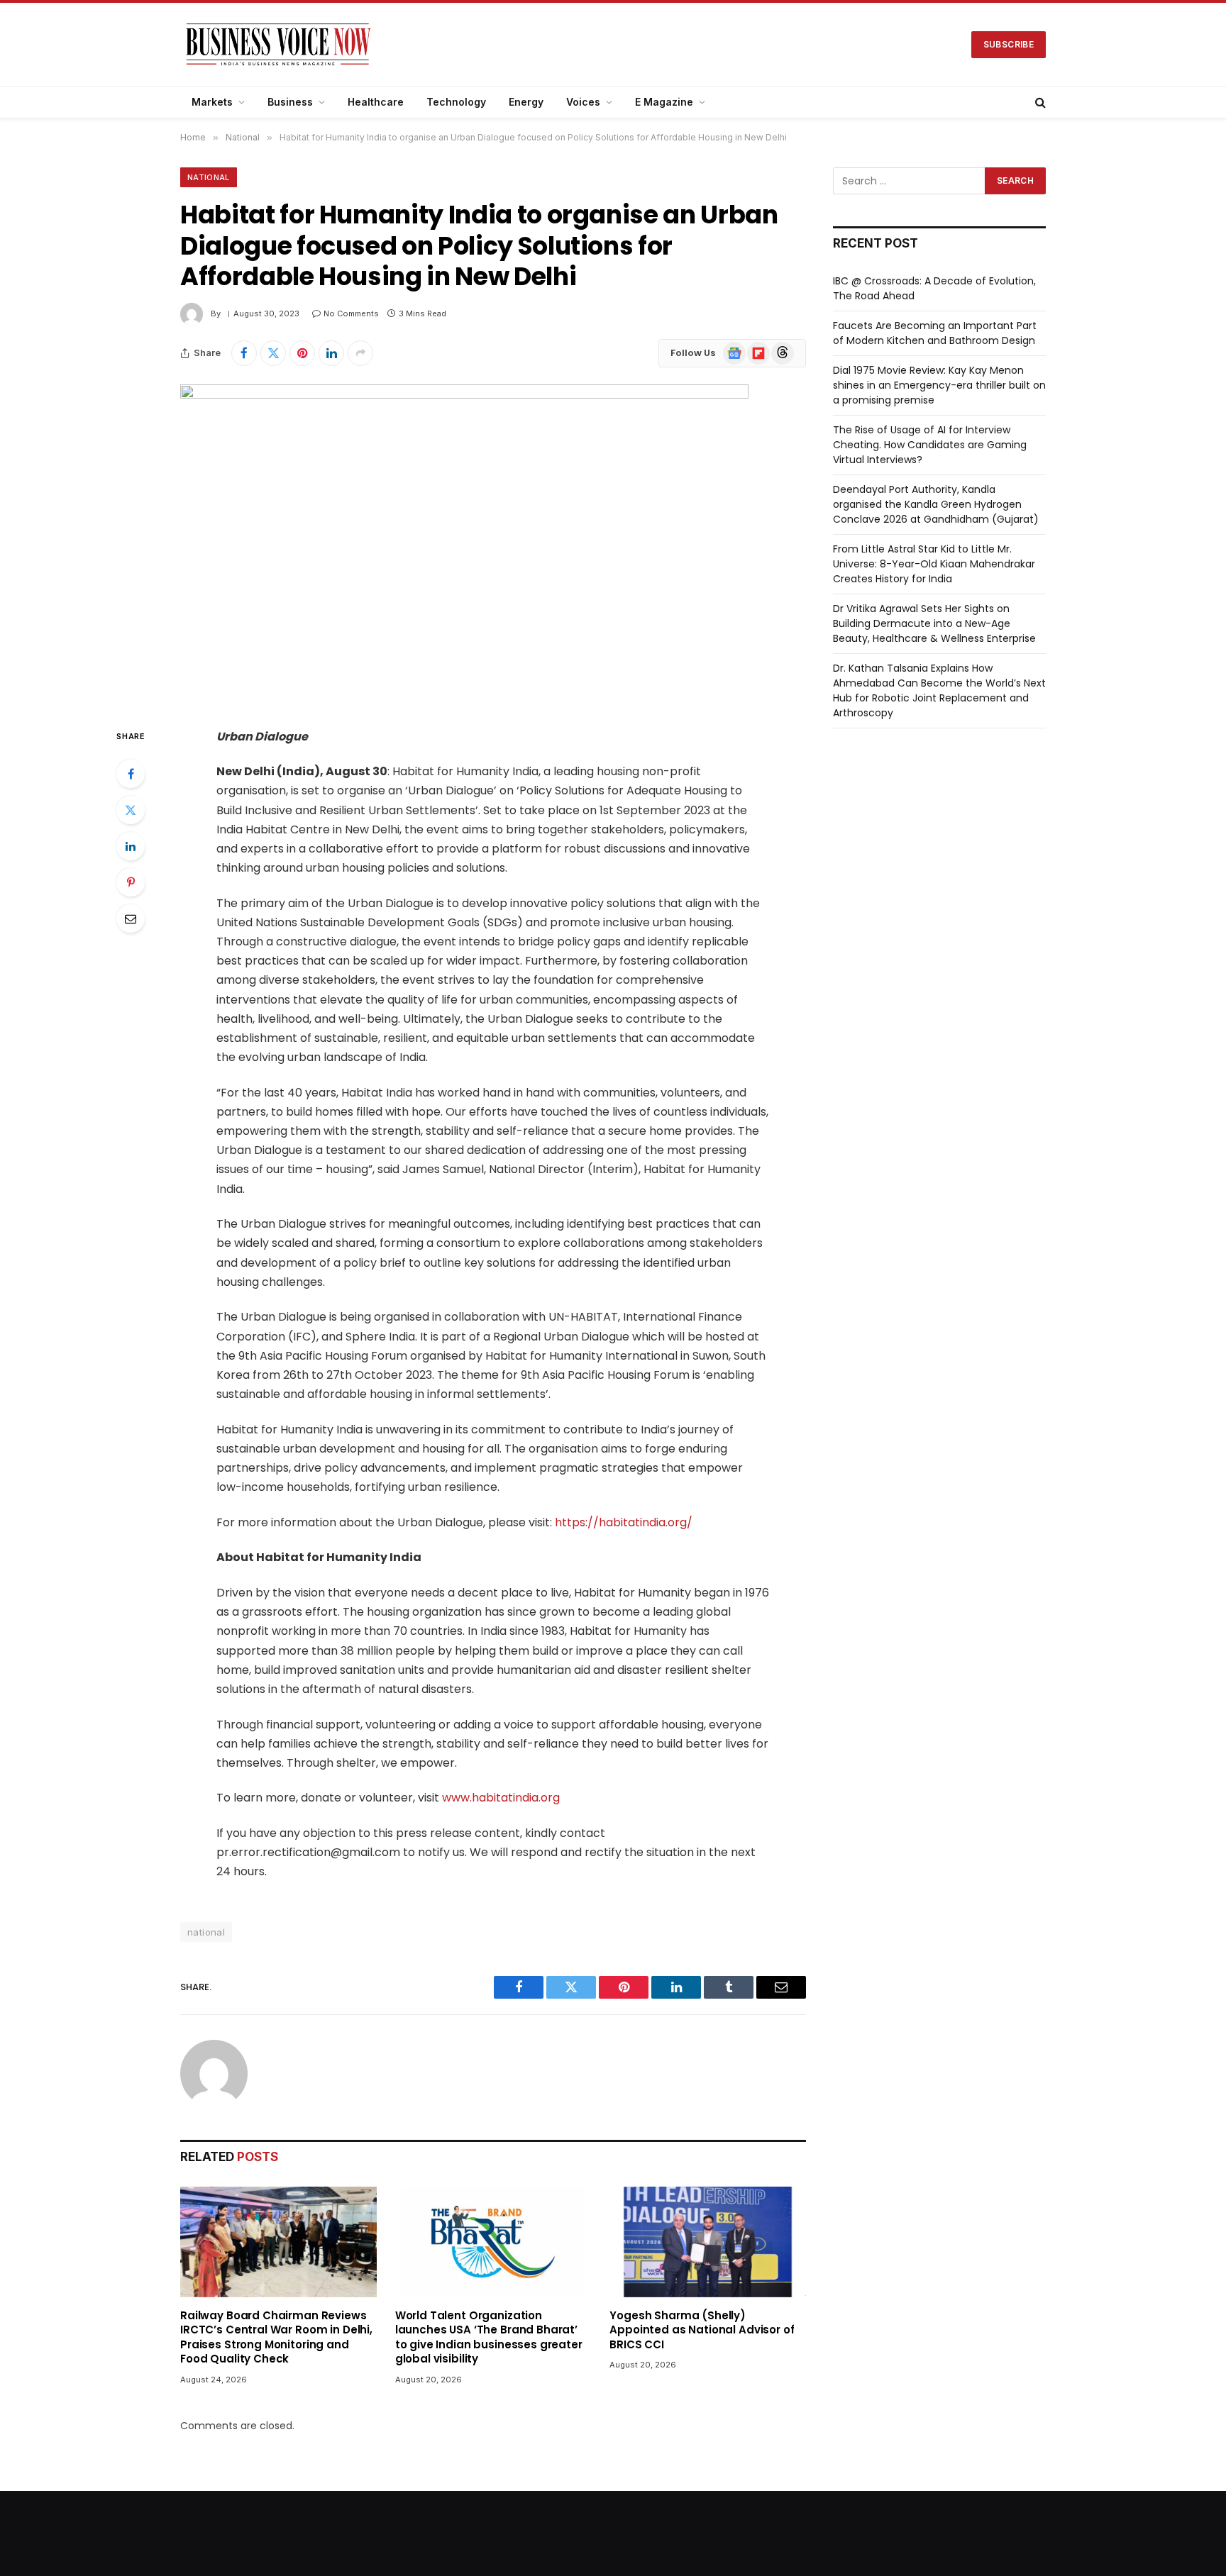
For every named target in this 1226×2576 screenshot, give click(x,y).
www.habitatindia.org (501, 1798)
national (206, 1932)
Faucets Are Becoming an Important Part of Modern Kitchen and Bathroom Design (935, 333)
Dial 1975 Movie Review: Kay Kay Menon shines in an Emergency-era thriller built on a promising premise (939, 385)
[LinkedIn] (131, 846)
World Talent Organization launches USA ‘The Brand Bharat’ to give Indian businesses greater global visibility (489, 2337)
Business (290, 102)
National (209, 177)
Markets (212, 102)
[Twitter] (131, 810)
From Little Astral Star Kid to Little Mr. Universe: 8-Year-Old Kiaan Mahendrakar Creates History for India (934, 564)
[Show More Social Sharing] (360, 353)
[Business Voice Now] (278, 44)
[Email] (131, 918)
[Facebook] (131, 774)
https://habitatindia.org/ (624, 1522)
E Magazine (664, 102)
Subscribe (1009, 44)
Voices (583, 102)
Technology (456, 102)
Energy (526, 102)
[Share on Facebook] (244, 353)
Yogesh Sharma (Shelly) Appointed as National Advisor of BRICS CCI (702, 2330)
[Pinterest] (131, 882)
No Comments (351, 313)
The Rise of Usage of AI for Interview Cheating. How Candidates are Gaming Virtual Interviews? (930, 445)
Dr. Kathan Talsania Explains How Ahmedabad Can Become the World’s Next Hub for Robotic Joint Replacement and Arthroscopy (939, 690)
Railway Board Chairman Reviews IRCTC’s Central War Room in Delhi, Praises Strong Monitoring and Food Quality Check (276, 2337)
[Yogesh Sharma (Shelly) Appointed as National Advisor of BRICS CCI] (708, 2242)
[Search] (1039, 102)
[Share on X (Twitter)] (273, 353)
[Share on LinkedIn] (331, 353)
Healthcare (376, 102)
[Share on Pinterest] (302, 353)
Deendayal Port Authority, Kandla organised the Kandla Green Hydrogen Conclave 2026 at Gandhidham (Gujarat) (936, 504)
